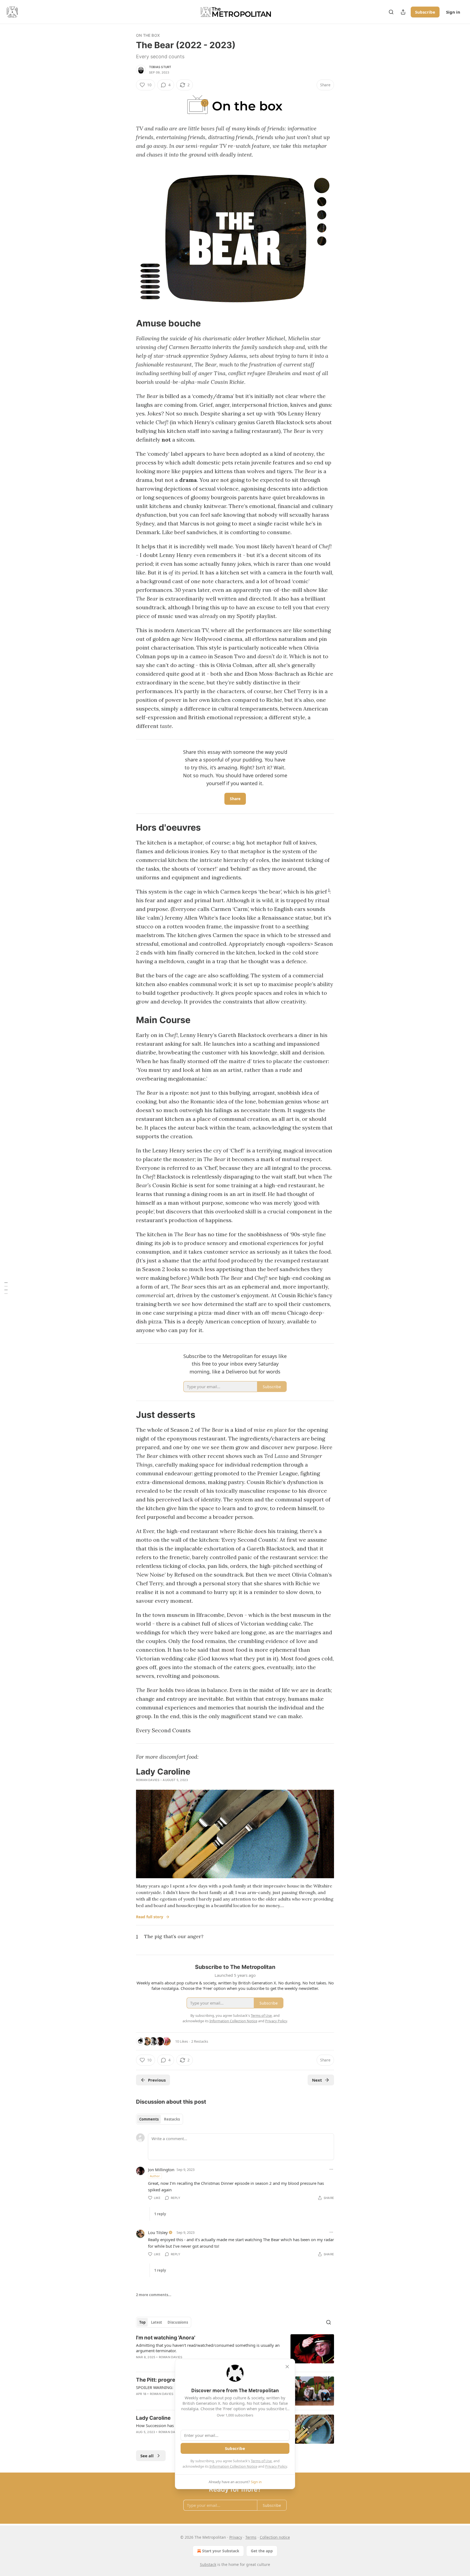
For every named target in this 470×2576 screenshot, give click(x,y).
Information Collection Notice (233, 2466)
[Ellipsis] (331, 2169)
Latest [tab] (157, 2322)
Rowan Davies (148, 1780)
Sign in (453, 12)
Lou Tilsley (158, 2232)
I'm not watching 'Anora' (166, 2338)
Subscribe (425, 12)
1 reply (160, 2214)
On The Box (148, 35)
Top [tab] (142, 2322)
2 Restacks (200, 2041)
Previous (157, 2080)
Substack (208, 2564)
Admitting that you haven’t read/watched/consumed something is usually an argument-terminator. (208, 2348)
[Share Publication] (403, 12)
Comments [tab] (149, 2119)
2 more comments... (154, 2295)
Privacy (236, 2537)
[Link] (128, 323)
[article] (235, 2351)
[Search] (391, 12)
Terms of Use (261, 2461)
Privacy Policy (276, 2466)
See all (147, 2456)
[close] (287, 2367)
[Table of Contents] (6, 1288)
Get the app (262, 2551)
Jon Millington (161, 2170)
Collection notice (275, 2537)
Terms (251, 2537)
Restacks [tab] (172, 2119)
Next (317, 2080)
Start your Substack (221, 2551)
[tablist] (160, 2119)
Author (155, 2176)
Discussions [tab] (178, 2322)
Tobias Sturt (160, 67)
